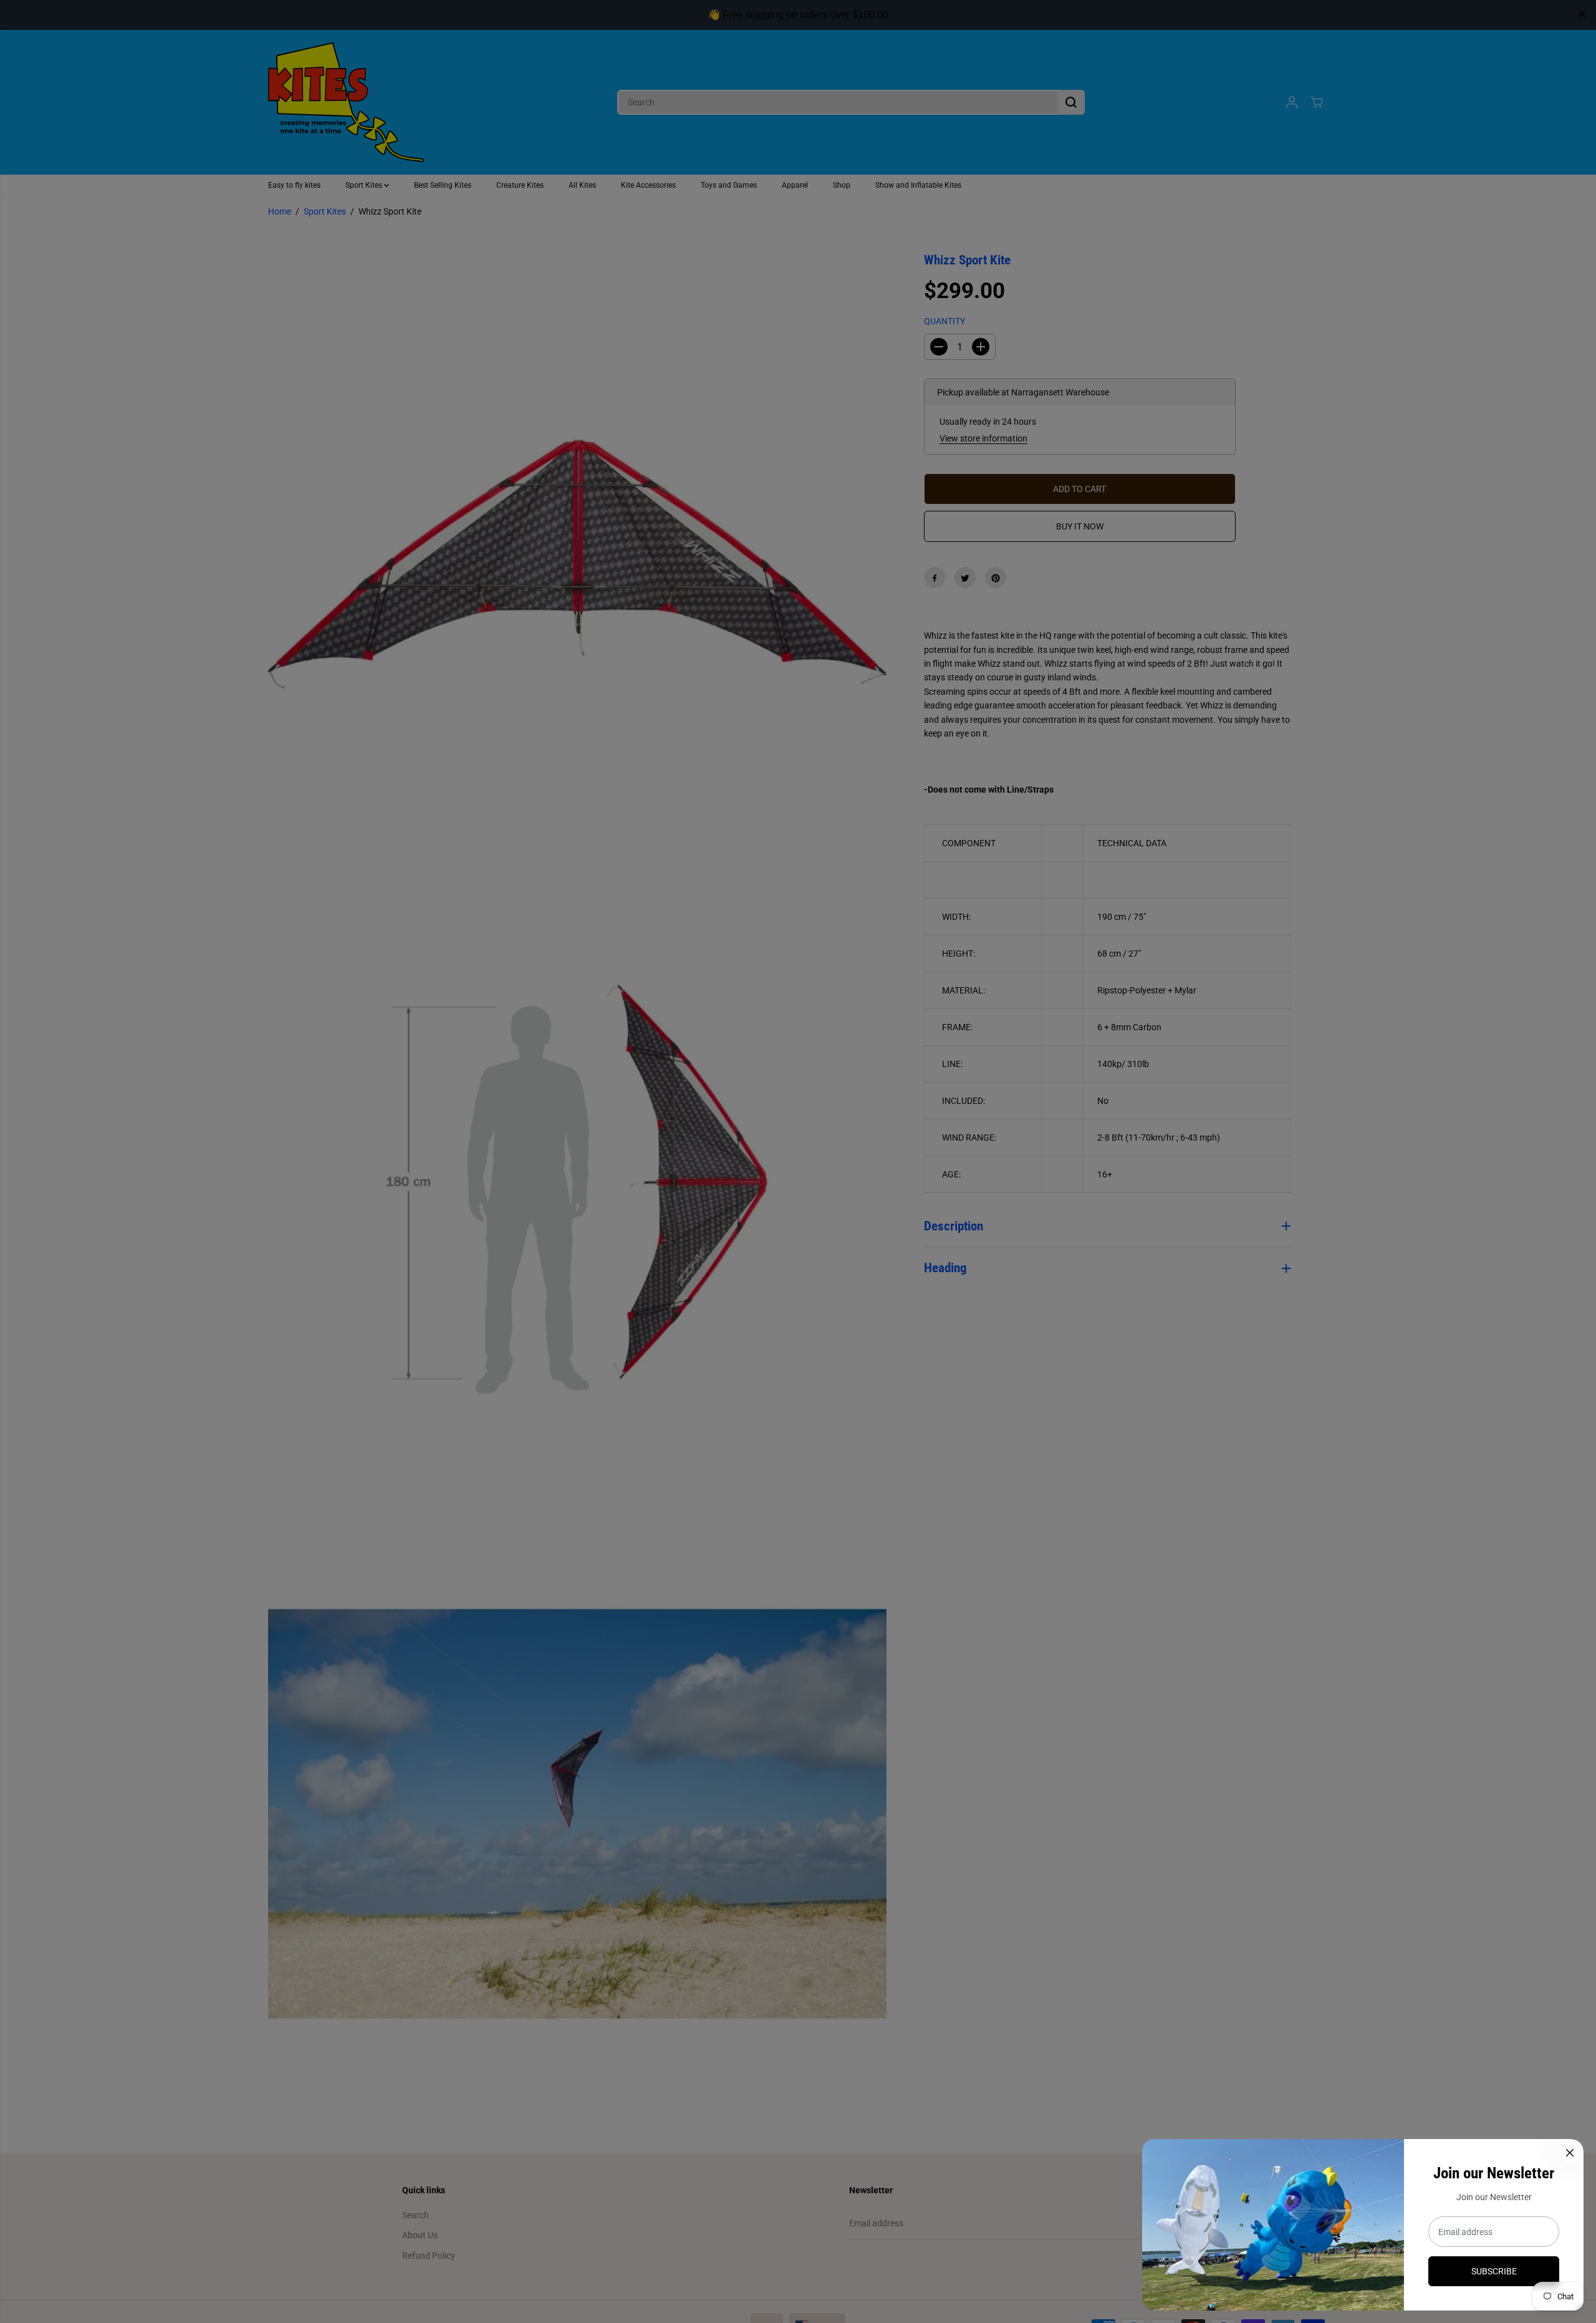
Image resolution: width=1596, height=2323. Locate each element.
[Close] (1570, 2153)
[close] (1582, 14)
